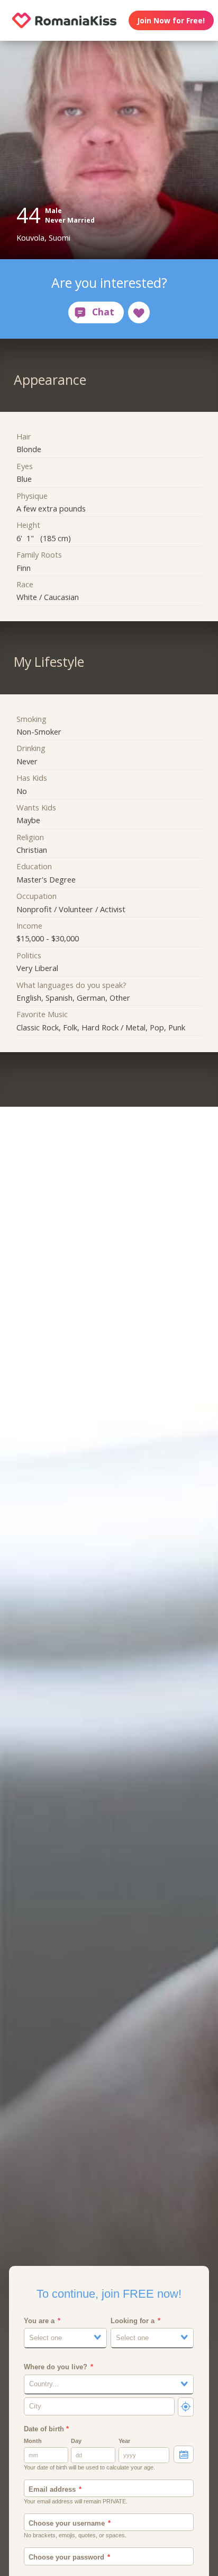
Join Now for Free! (171, 20)
